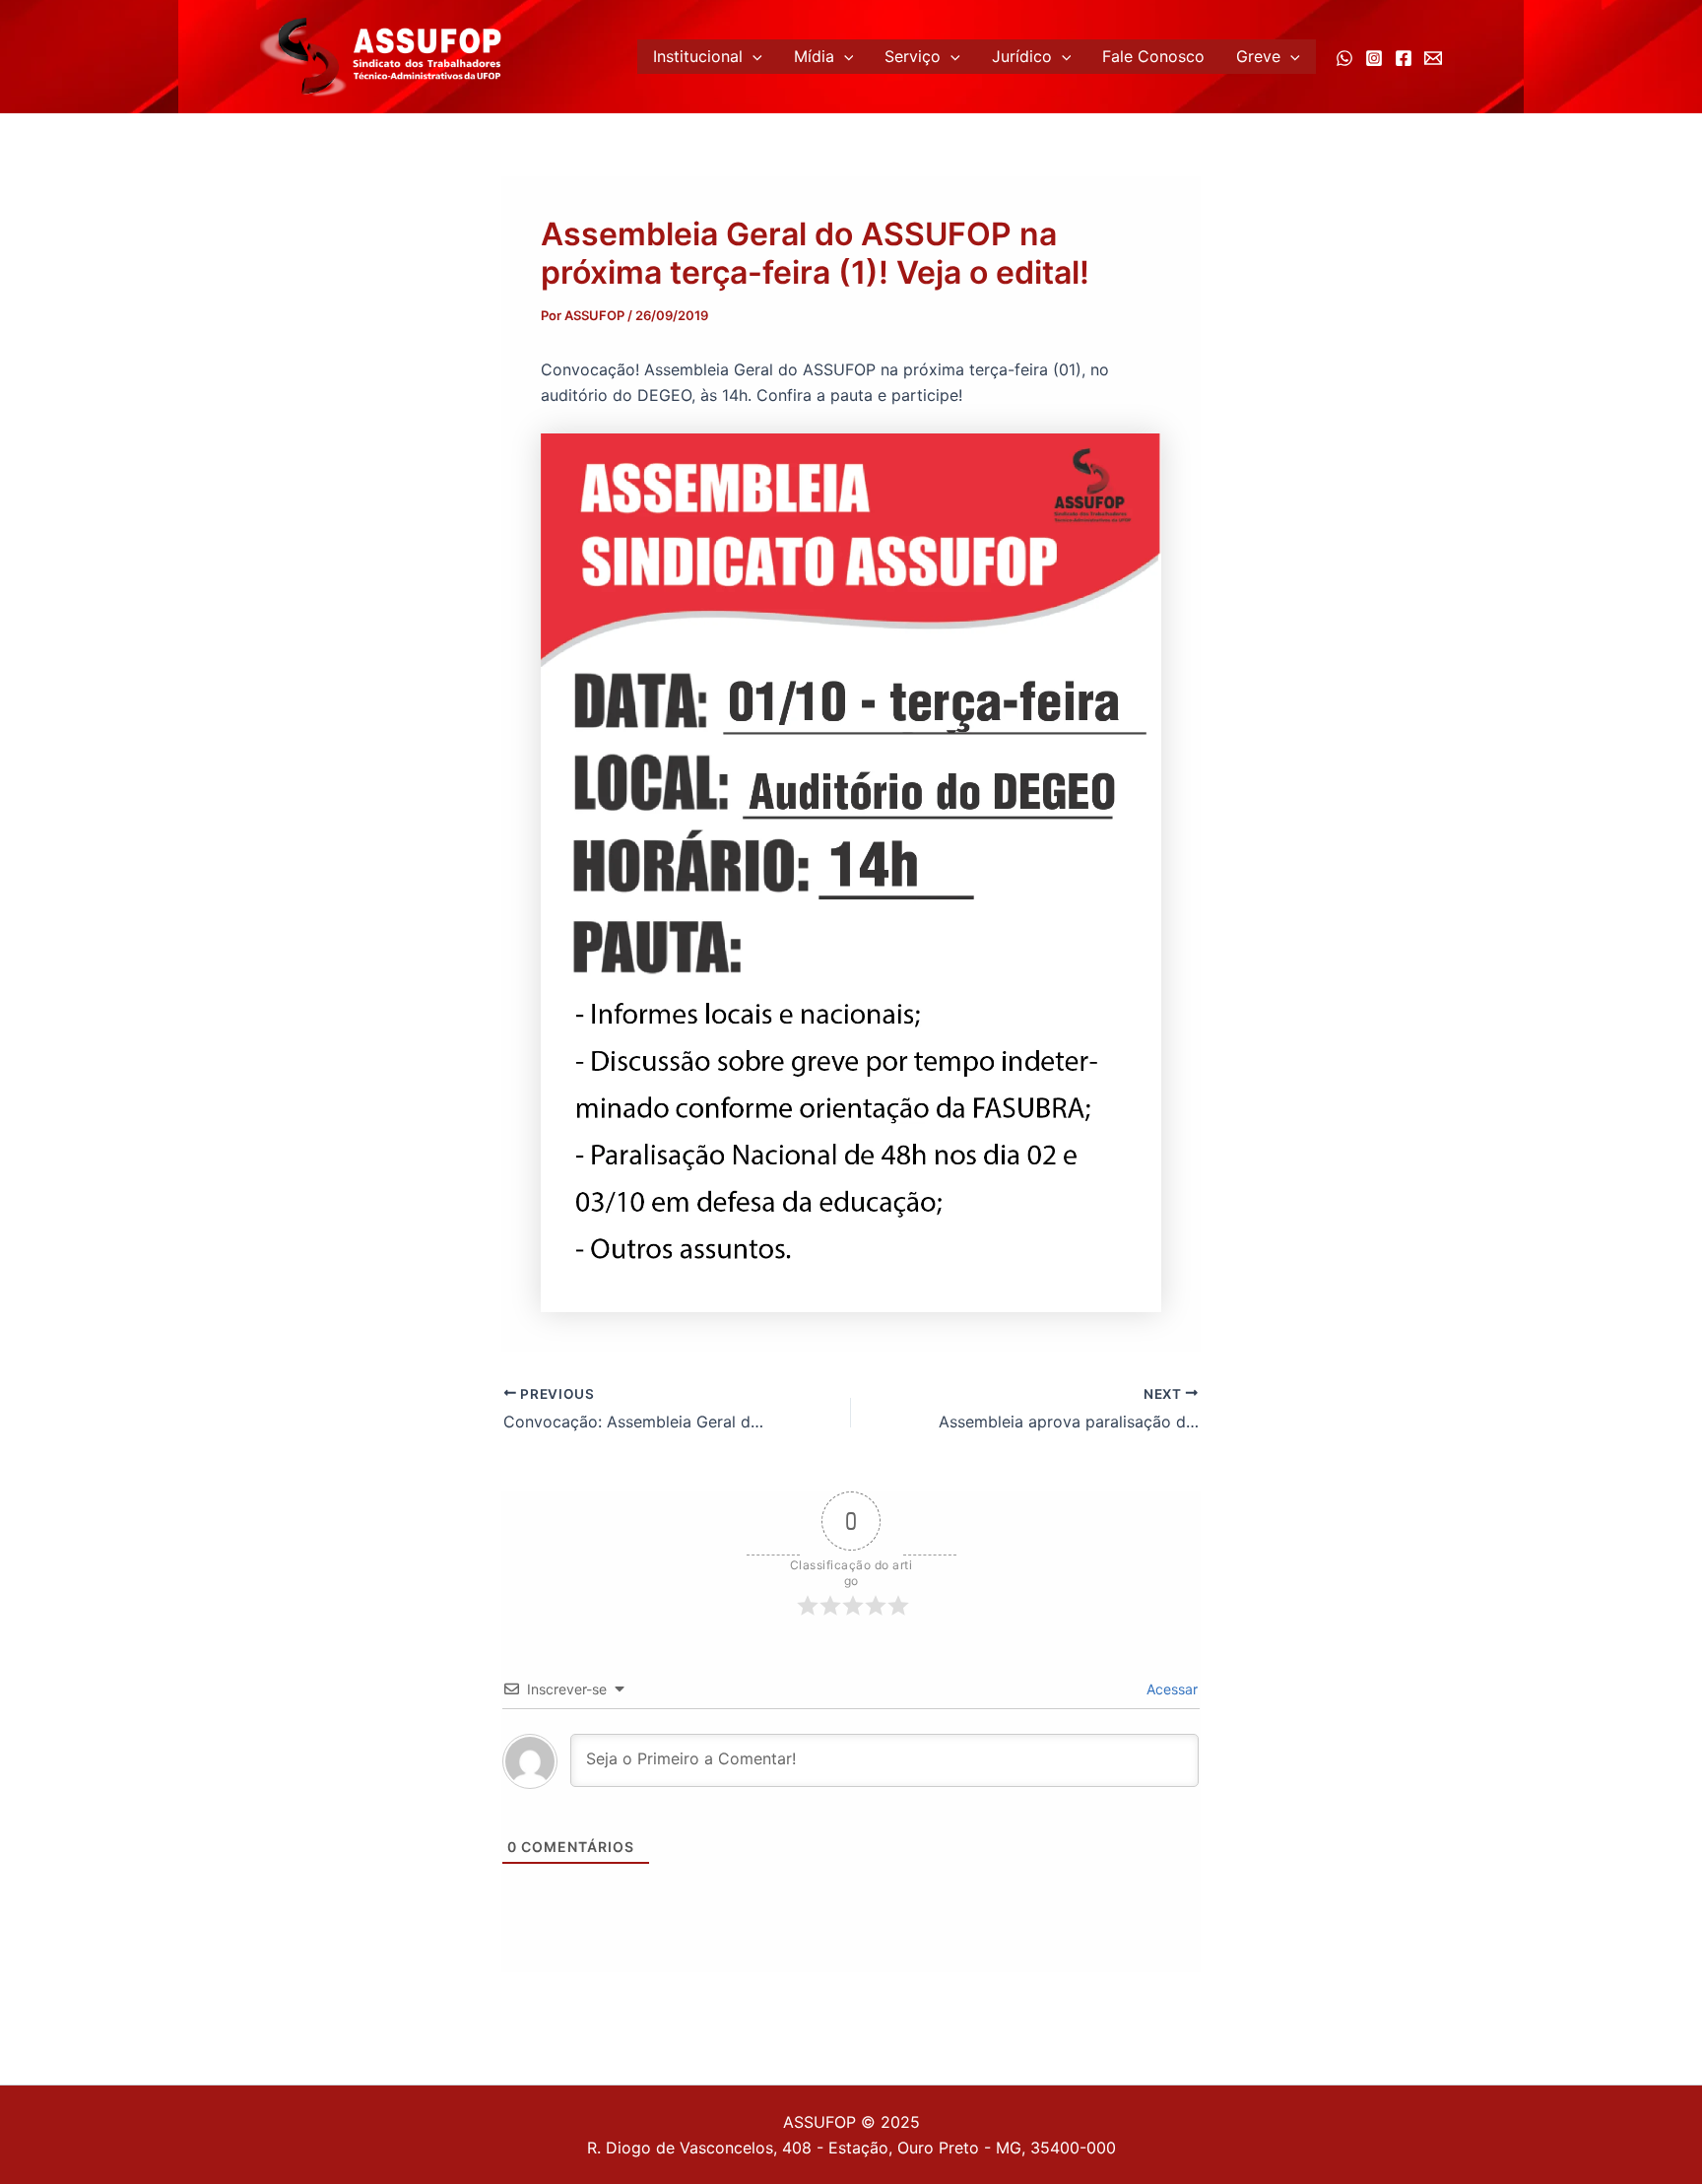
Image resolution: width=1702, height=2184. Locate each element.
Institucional (698, 56)
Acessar (1170, 1689)
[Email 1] (1433, 58)
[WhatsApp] (1344, 58)
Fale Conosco (1153, 56)
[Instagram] (1374, 58)
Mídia (814, 56)
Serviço (913, 56)
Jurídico (1022, 56)
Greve (1258, 56)
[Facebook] (1404, 58)
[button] (753, 57)
